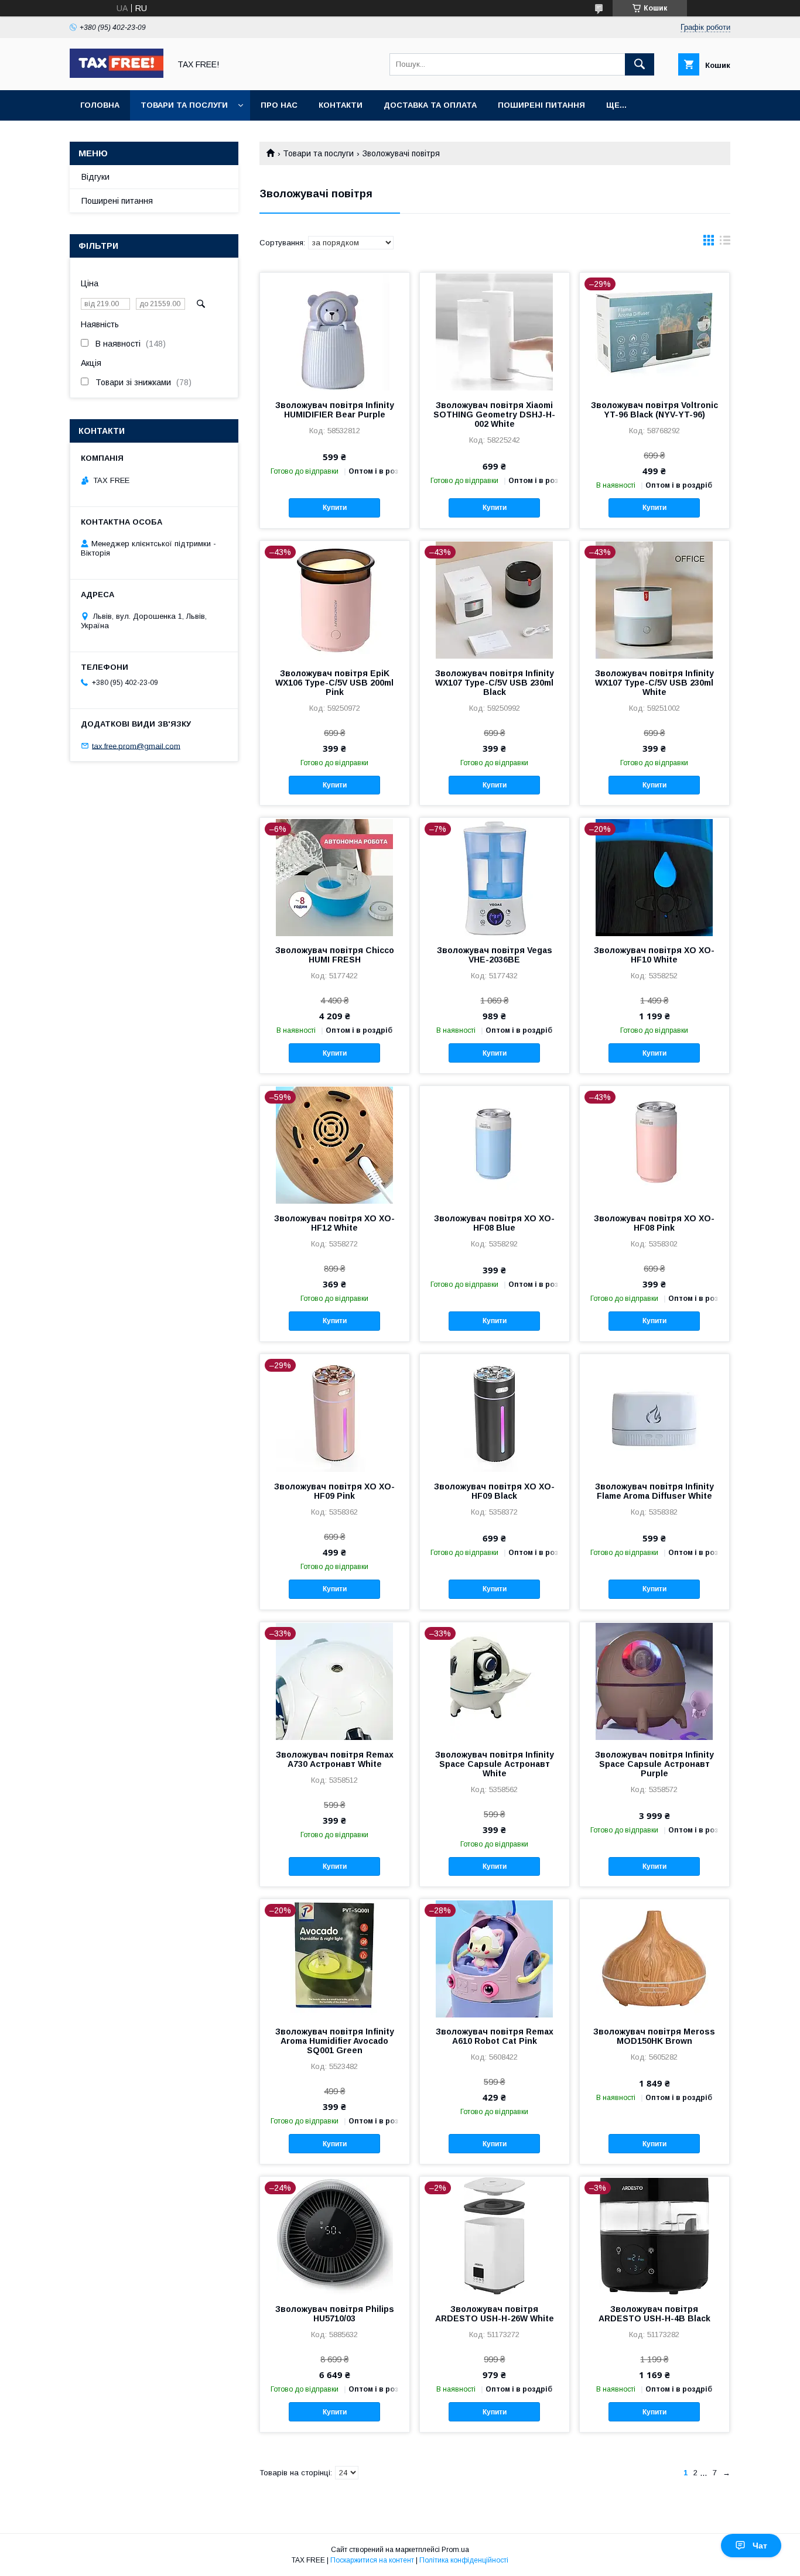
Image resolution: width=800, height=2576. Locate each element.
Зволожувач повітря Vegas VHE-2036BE (495, 955)
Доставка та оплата (430, 105)
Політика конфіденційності (464, 2560)
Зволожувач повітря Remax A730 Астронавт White (335, 1759)
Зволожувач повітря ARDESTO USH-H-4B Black (654, 2314)
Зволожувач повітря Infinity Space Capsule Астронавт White (495, 1764)
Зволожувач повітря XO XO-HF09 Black (494, 1491)
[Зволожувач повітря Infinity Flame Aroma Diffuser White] (654, 1413)
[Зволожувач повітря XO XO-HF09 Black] (495, 1413)
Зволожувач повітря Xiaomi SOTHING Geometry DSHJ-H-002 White (494, 415)
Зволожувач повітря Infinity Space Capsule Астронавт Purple (654, 1764)
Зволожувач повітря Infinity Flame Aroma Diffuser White (654, 1491)
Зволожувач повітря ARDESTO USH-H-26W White (495, 2314)
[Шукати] (640, 64)
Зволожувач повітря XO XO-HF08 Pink (654, 1223)
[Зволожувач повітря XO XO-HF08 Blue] (495, 1145)
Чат (760, 2546)
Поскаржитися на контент (372, 2560)
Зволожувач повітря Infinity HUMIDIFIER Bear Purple (335, 410)
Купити (335, 508)
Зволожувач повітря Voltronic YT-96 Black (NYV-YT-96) (654, 410)
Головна (100, 105)
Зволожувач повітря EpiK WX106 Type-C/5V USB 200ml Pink (334, 683)
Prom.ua (455, 2550)
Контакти (341, 105)
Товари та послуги (184, 105)
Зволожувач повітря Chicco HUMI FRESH (335, 955)
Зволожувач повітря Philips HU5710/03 (335, 2314)
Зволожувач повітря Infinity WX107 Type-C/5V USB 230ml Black (495, 683)
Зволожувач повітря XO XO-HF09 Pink (334, 1491)
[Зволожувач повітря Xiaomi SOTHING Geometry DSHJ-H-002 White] (495, 331)
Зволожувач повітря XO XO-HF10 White (654, 955)
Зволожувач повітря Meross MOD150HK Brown (654, 2036)
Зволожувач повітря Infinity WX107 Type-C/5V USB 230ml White (654, 683)
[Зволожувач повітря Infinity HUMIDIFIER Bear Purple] (335, 331)
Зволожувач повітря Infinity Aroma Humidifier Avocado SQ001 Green (335, 2041)
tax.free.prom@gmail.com (136, 746)
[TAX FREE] (117, 75)
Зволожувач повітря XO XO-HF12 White (334, 1223)
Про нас (279, 105)
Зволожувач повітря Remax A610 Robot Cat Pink (495, 2036)
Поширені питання (541, 105)
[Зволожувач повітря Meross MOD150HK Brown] (654, 1958)
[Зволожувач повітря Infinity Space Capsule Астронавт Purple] (654, 1681)
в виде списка (725, 243)
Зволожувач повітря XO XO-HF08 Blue (494, 1223)
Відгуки (95, 177)
